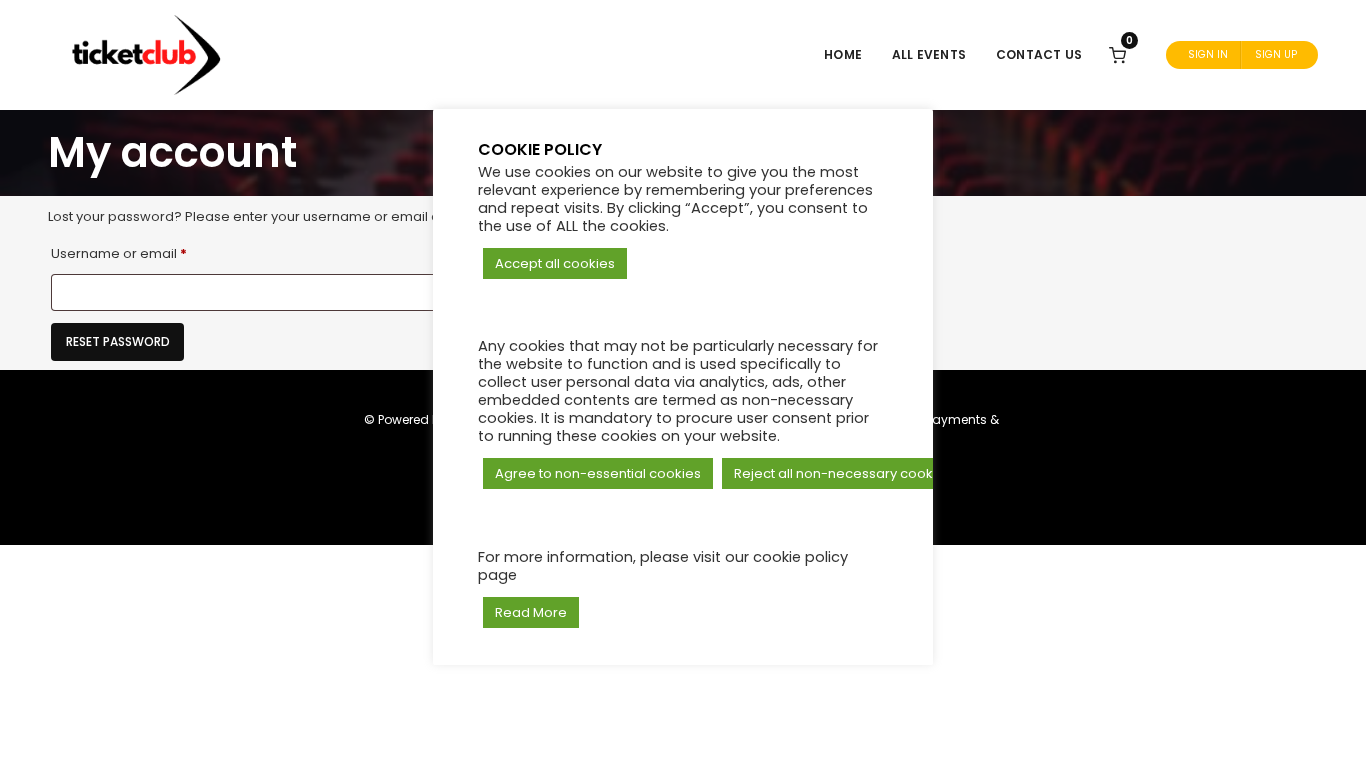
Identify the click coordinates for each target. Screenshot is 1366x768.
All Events (929, 54)
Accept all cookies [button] (555, 263)
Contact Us (1039, 54)
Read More (531, 612)
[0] (1117, 54)
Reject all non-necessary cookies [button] (843, 473)
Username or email (148, 253)
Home (843, 54)
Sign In (1208, 54)
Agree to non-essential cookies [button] (598, 473)
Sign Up (1276, 54)
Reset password (118, 341)
